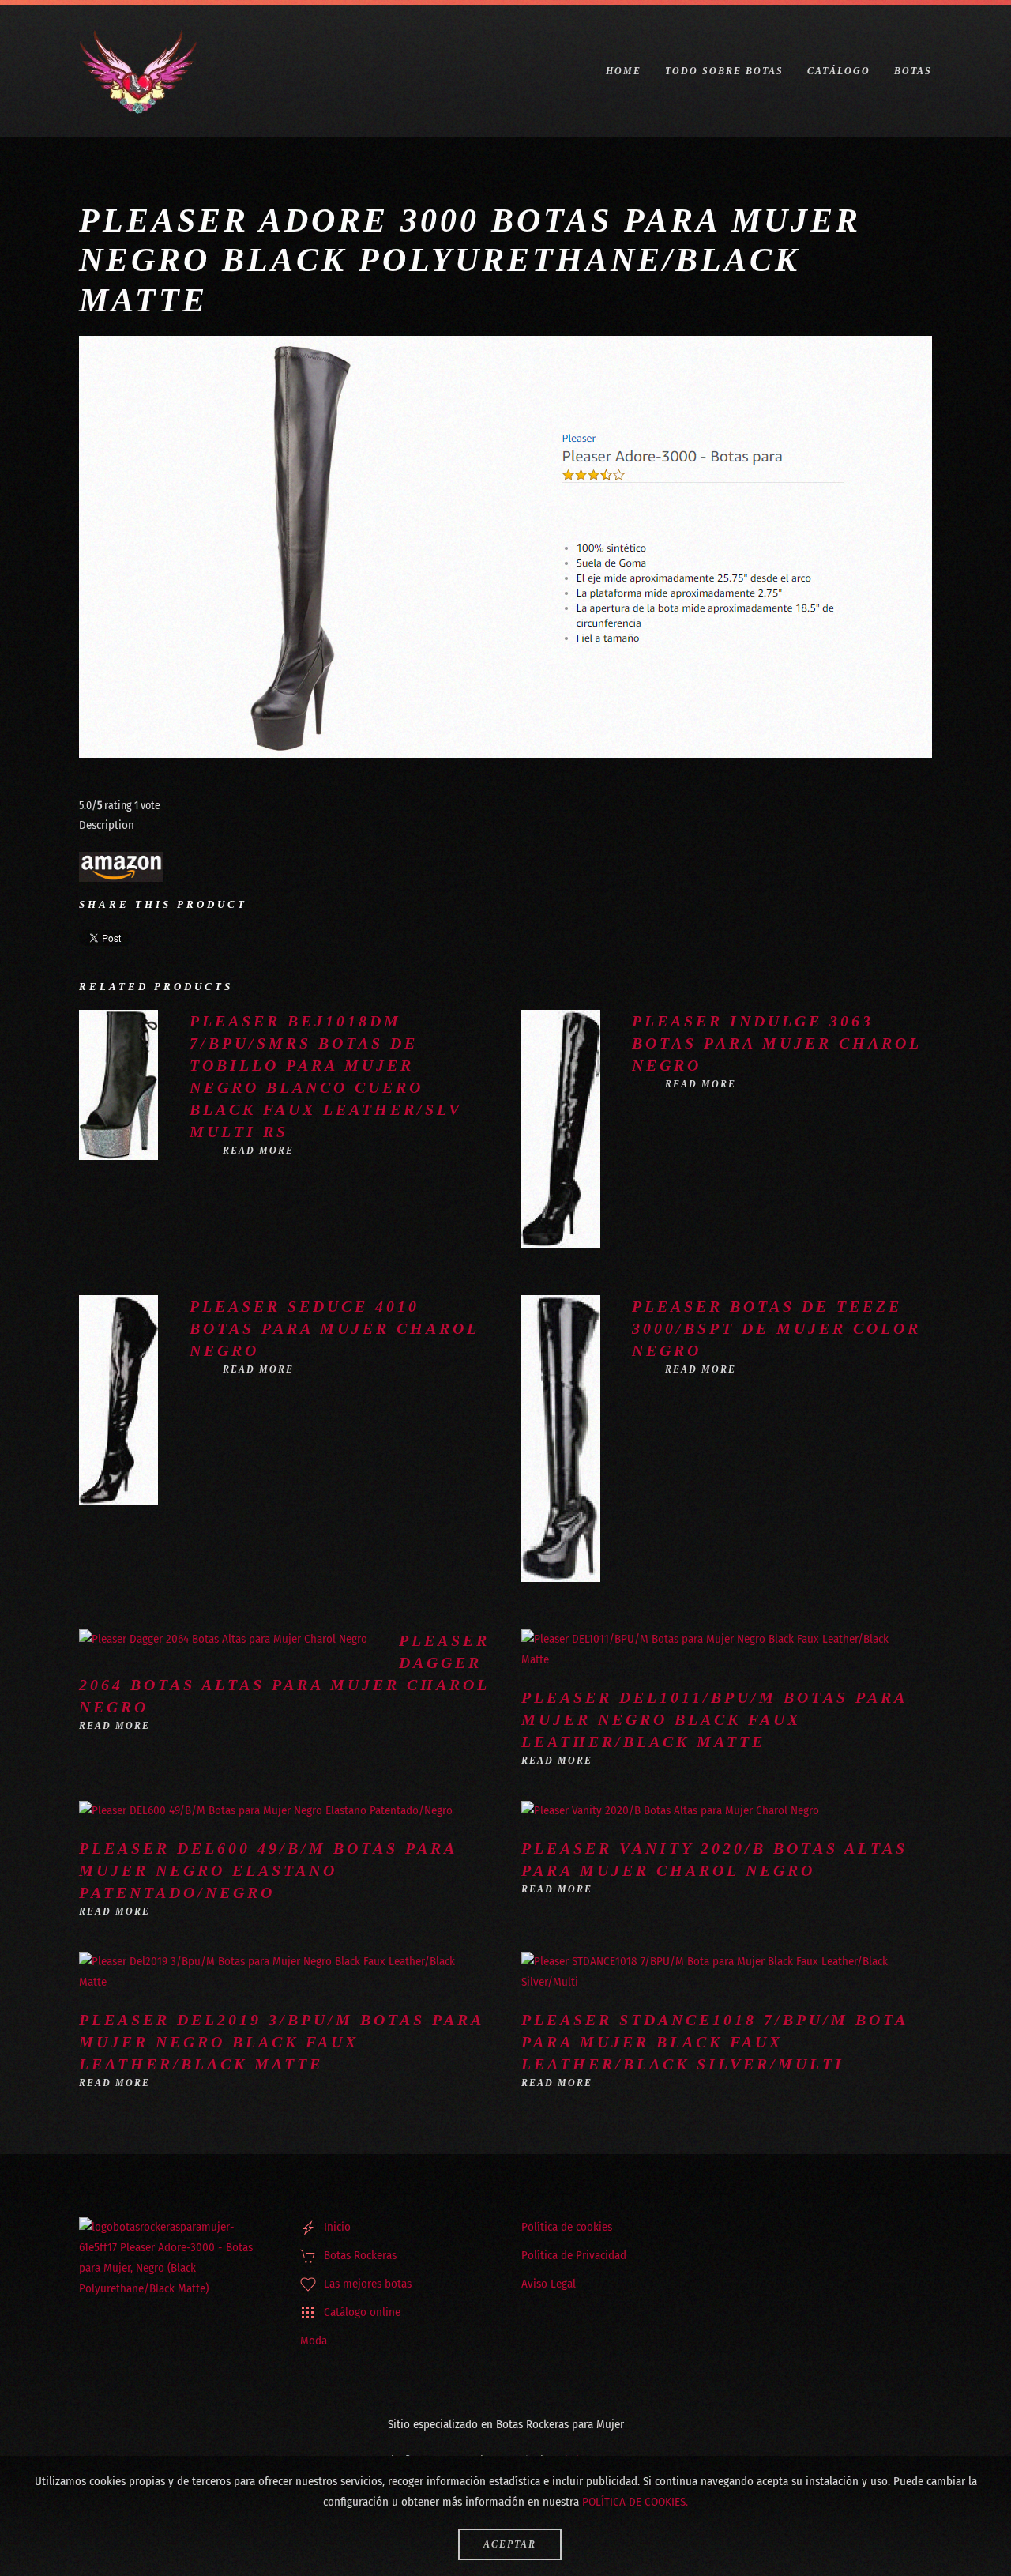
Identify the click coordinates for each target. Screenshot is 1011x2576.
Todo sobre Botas (724, 71)
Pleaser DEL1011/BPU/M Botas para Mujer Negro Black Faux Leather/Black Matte (714, 1719)
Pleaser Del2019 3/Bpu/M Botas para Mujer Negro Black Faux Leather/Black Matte (281, 2042)
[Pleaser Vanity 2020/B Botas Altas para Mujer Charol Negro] (670, 1810)
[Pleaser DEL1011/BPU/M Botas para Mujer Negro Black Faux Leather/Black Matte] (711, 1649)
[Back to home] (138, 71)
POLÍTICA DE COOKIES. (635, 2502)
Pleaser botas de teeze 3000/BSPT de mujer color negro (776, 1328)
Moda (314, 2341)
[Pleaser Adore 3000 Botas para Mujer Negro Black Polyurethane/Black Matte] (121, 866)
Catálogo (839, 71)
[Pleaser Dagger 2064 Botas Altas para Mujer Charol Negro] (223, 1639)
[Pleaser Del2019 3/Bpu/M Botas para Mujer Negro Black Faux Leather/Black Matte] (269, 1972)
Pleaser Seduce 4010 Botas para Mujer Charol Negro (334, 1328)
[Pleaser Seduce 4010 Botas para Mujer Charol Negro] (118, 1399)
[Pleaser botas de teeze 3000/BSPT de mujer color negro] (561, 1438)
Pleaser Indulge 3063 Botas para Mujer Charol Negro (776, 1043)
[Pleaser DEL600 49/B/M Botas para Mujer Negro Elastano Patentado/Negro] (266, 1810)
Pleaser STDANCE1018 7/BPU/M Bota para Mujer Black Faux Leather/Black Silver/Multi (714, 2042)
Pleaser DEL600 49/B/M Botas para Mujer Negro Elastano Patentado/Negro (268, 1870)
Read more (258, 1151)
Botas (913, 71)
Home (624, 71)
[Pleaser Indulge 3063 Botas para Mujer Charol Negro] (561, 1128)
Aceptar (510, 2544)
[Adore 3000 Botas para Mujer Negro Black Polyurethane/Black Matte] (505, 547)
